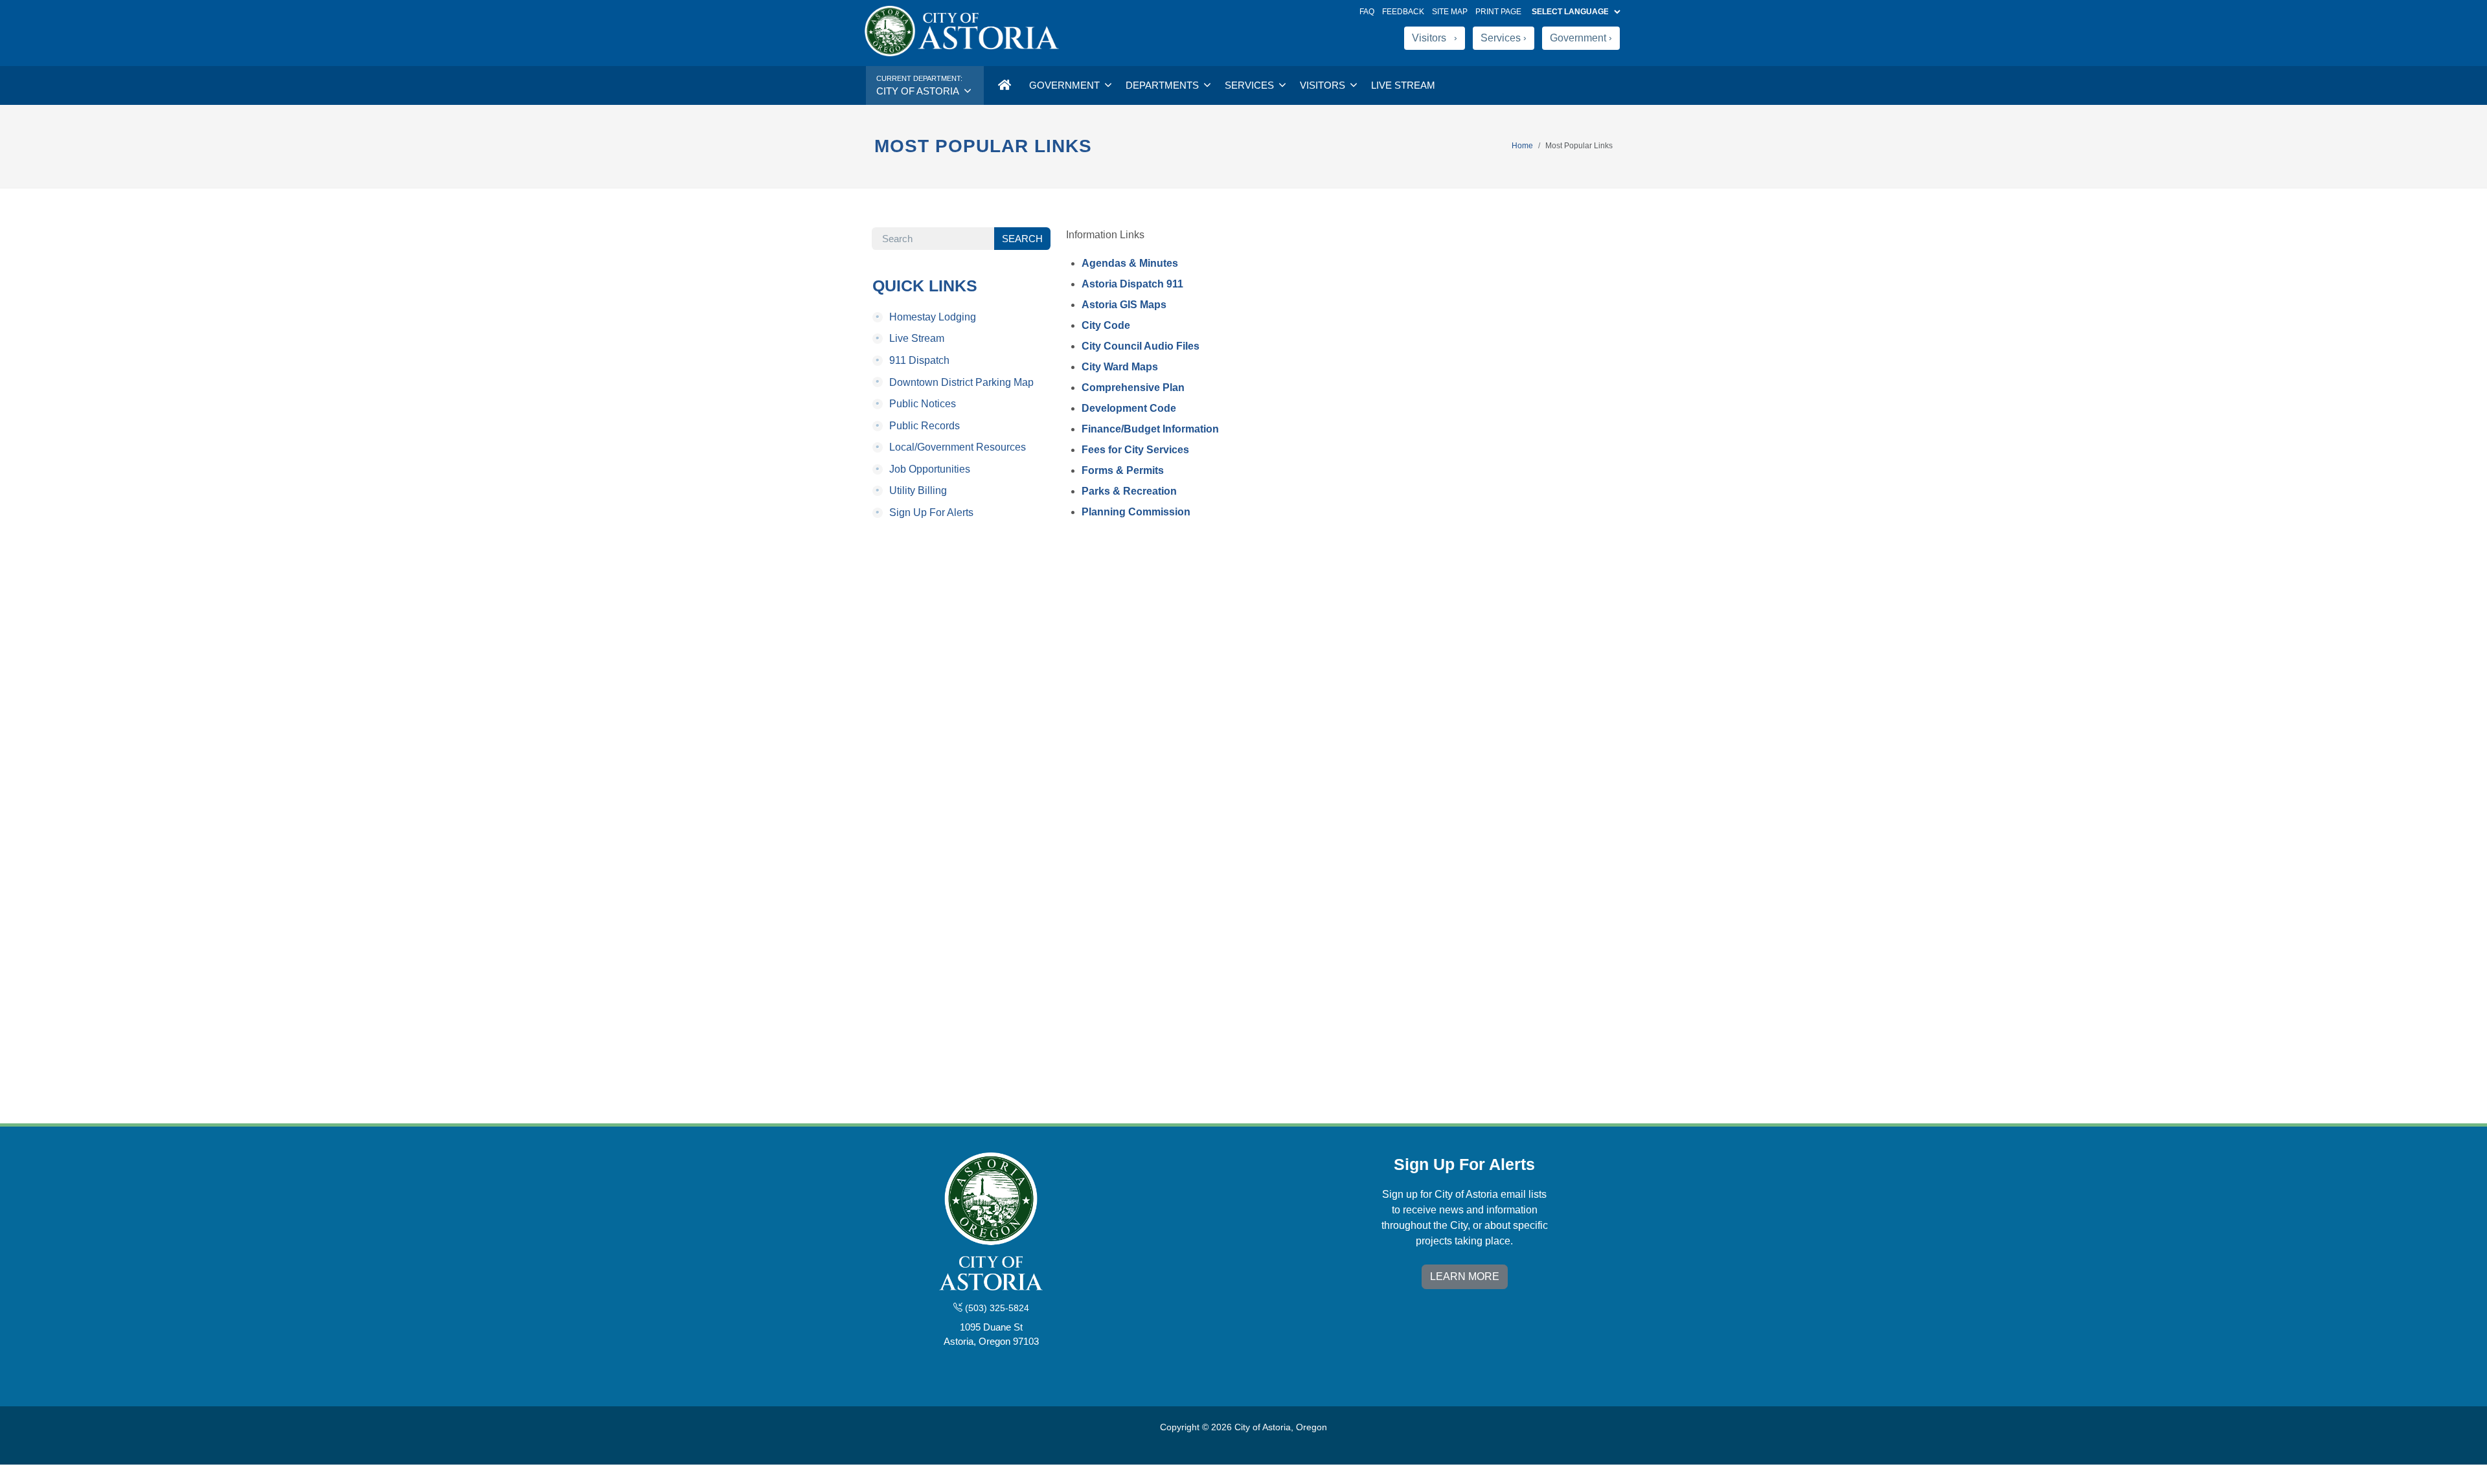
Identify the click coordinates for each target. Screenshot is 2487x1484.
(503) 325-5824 (996, 1308)
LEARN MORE (1465, 1276)
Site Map (1450, 12)
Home (1522, 146)
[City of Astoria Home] (1004, 85)
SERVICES (1251, 85)
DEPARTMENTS (1164, 85)
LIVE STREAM (1403, 85)
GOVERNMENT (1066, 85)
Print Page (1498, 12)
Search (1022, 239)
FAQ (1367, 12)
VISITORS (1324, 85)
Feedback (1403, 12)
